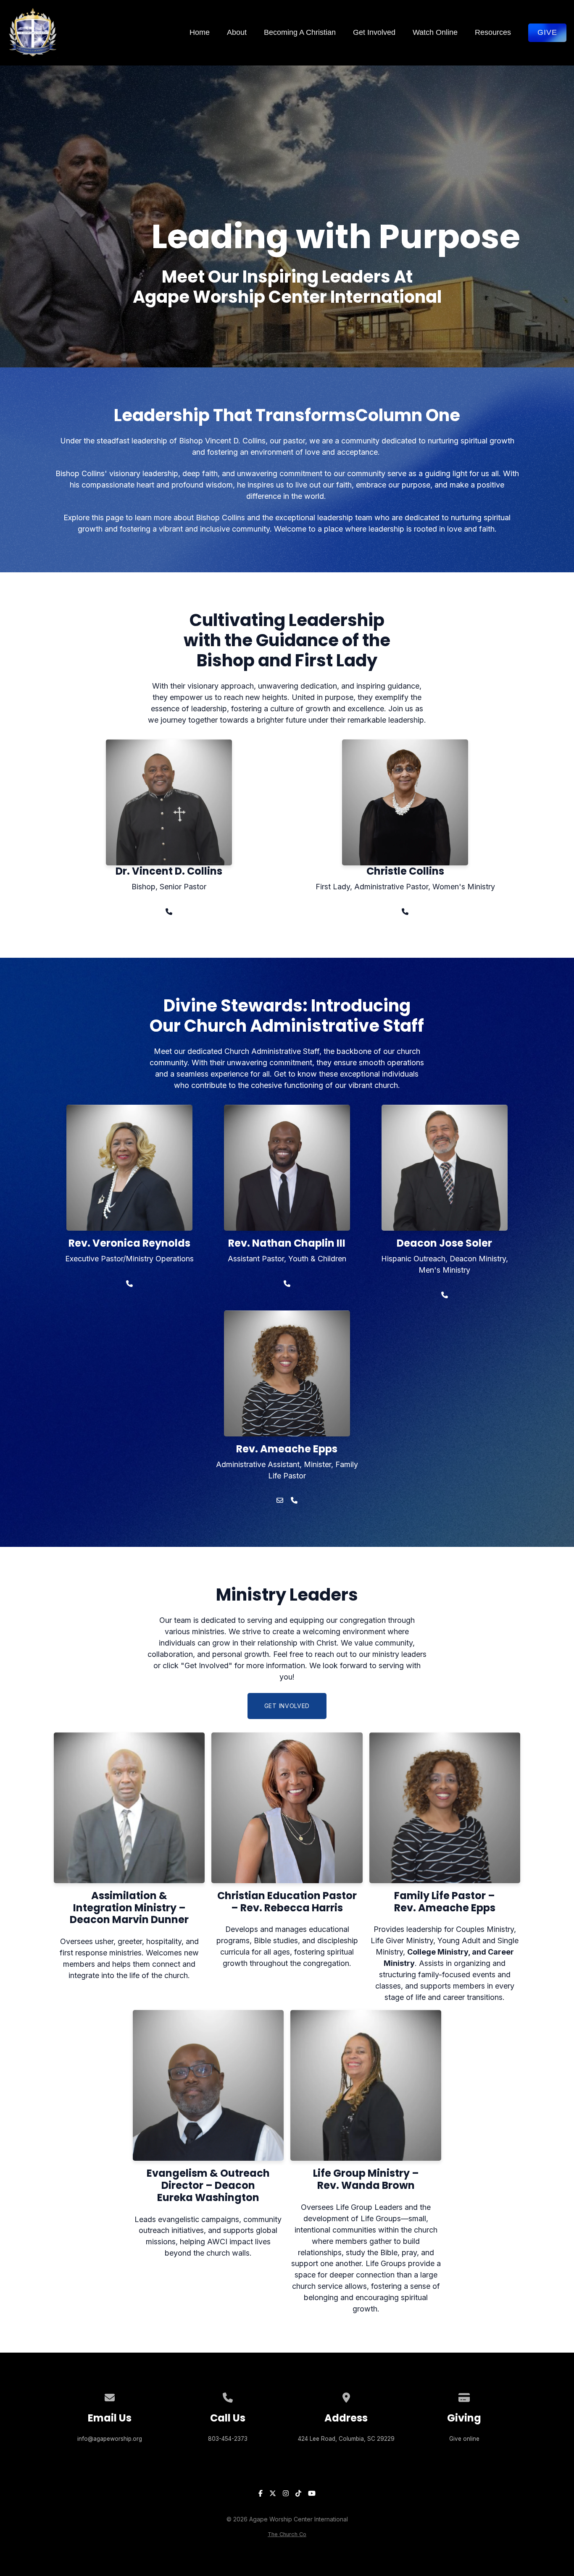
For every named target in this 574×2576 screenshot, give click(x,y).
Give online (464, 2439)
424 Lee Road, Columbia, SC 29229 (346, 2439)
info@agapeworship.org (110, 2439)
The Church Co (287, 2534)
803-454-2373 (228, 2439)
